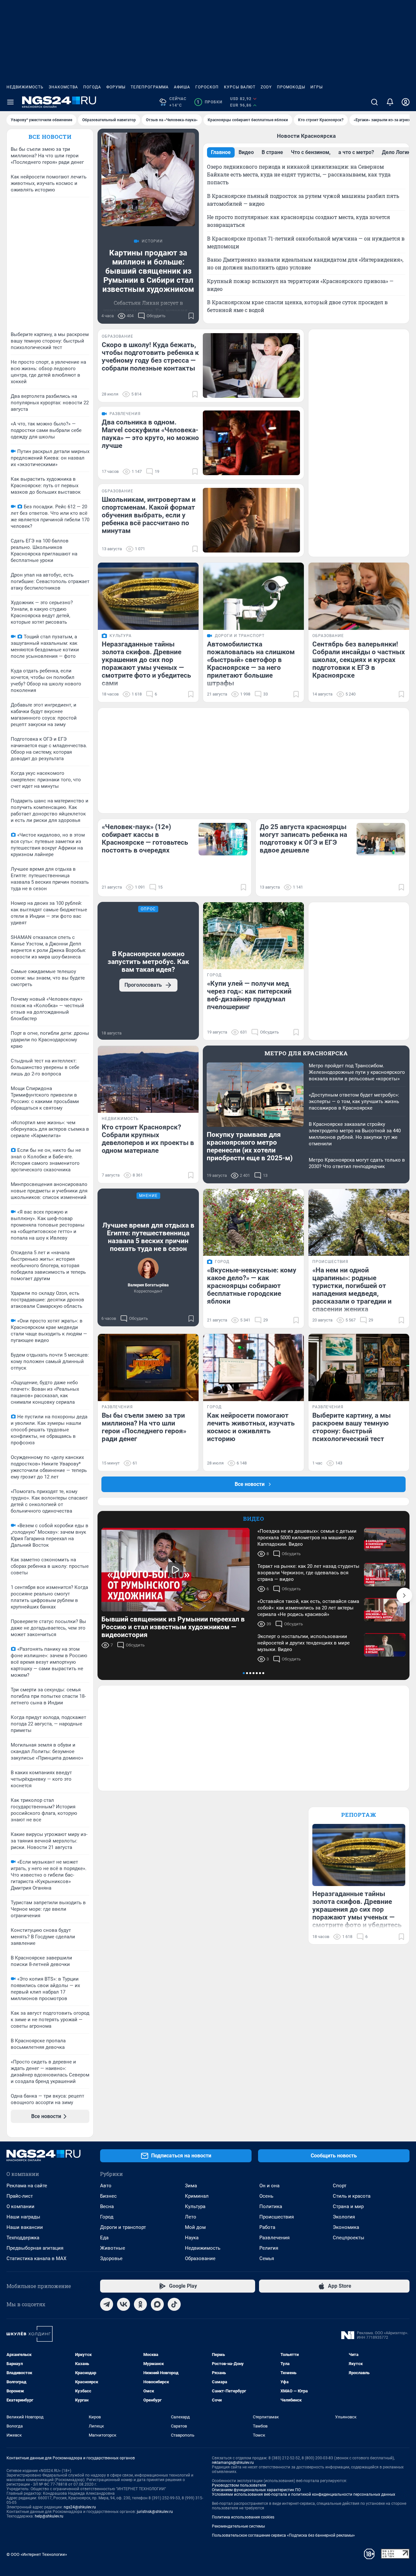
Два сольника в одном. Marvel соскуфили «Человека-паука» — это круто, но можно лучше (150, 434)
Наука (192, 2238)
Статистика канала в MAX (36, 2258)
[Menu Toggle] (10, 102)
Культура (195, 2206)
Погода (92, 87)
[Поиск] (374, 102)
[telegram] (107, 2304)
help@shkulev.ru (49, 2516)
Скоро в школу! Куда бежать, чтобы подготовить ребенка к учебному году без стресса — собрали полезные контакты (150, 357)
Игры (317, 87)
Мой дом (195, 2227)
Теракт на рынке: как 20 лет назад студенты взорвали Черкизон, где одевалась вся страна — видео (308, 1573)
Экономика (346, 2227)
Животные (113, 2248)
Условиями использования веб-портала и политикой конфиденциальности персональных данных (304, 2494)
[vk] (123, 2304)
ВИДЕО (254, 1519)
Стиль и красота (352, 2196)
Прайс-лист (20, 2196)
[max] (157, 2304)
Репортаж (359, 1815)
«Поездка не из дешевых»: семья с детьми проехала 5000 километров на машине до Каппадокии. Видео (307, 1538)
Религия (269, 2248)
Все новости (50, 137)
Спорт (340, 2186)
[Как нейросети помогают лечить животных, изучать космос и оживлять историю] (253, 1367)
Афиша (182, 87)
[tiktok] (174, 2304)
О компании (20, 2206)
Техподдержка (23, 2238)
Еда (104, 2238)
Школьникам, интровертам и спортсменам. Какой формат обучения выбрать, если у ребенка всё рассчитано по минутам (149, 515)
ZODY (266, 87)
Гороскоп (207, 87)
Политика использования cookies (243, 2517)
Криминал (197, 2196)
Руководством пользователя (239, 2485)
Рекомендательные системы (238, 2526)
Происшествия (277, 2217)
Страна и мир (348, 2206)
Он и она (269, 2186)
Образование (200, 2258)
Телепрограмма (150, 87)
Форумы (116, 87)
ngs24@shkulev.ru (80, 2507)
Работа (267, 2227)
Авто (106, 2186)
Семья (267, 2258)
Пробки (209, 102)
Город (107, 2217)
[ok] (140, 2304)
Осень (266, 2196)
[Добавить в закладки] (191, 316)
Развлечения (274, 2238)
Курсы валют (240, 87)
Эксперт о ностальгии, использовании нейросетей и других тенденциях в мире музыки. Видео (304, 1643)
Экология (344, 2217)
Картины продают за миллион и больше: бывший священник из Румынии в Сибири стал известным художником (148, 271)
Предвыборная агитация (35, 2248)
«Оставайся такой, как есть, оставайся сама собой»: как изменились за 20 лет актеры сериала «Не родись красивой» (308, 1608)
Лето (191, 2217)
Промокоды (291, 87)
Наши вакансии (25, 2227)
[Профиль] (406, 102)
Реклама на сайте (27, 2186)
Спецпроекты (349, 2238)
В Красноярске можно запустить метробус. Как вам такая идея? (148, 962)
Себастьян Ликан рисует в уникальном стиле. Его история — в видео (148, 311)
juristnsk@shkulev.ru (155, 2512)
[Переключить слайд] (404, 1595)
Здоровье (111, 2258)
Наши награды (23, 2217)
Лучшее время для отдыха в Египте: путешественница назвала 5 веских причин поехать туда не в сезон (148, 1237)
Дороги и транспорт (123, 2227)
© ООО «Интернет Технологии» (37, 2554)
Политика (271, 2206)
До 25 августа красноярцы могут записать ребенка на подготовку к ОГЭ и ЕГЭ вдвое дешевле (303, 839)
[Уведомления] (390, 102)
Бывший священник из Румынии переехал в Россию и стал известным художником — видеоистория (173, 1627)
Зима (191, 2186)
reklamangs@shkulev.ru (233, 2463)
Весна (107, 2206)
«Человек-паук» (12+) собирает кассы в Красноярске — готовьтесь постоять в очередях (145, 839)
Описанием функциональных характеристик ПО (256, 2490)
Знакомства (63, 87)
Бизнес (108, 2196)
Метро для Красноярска (306, 1053)
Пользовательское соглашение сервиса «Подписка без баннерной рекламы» (283, 2535)
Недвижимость (25, 87)
